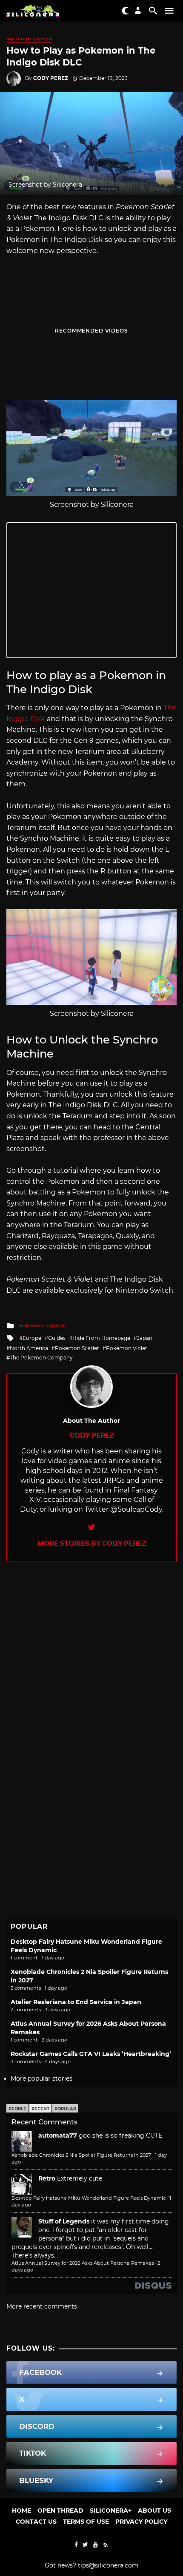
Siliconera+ (111, 2511)
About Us (154, 2511)
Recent (40, 2109)
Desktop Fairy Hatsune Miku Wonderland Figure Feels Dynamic (89, 2198)
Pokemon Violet (127, 1348)
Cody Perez (51, 78)
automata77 (58, 2135)
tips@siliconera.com (108, 2565)
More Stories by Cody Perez (92, 1543)
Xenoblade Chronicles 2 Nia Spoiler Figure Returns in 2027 (81, 2155)
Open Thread (60, 2511)
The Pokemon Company (41, 1358)
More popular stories (41, 2078)
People (17, 2109)
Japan (145, 1338)
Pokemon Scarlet (77, 1348)
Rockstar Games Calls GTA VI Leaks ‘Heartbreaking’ (91, 2054)
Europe (32, 1338)
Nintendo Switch (29, 39)
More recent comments (42, 2306)
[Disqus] (91, 1668)
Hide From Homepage (101, 1338)
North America (29, 1348)
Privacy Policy (141, 2522)
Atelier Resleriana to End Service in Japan (76, 2002)
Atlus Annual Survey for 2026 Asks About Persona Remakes (83, 2263)
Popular (65, 2109)
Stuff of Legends (64, 2221)
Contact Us (36, 2522)
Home (21, 2511)
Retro (47, 2178)
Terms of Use (86, 2522)
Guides (57, 1338)
